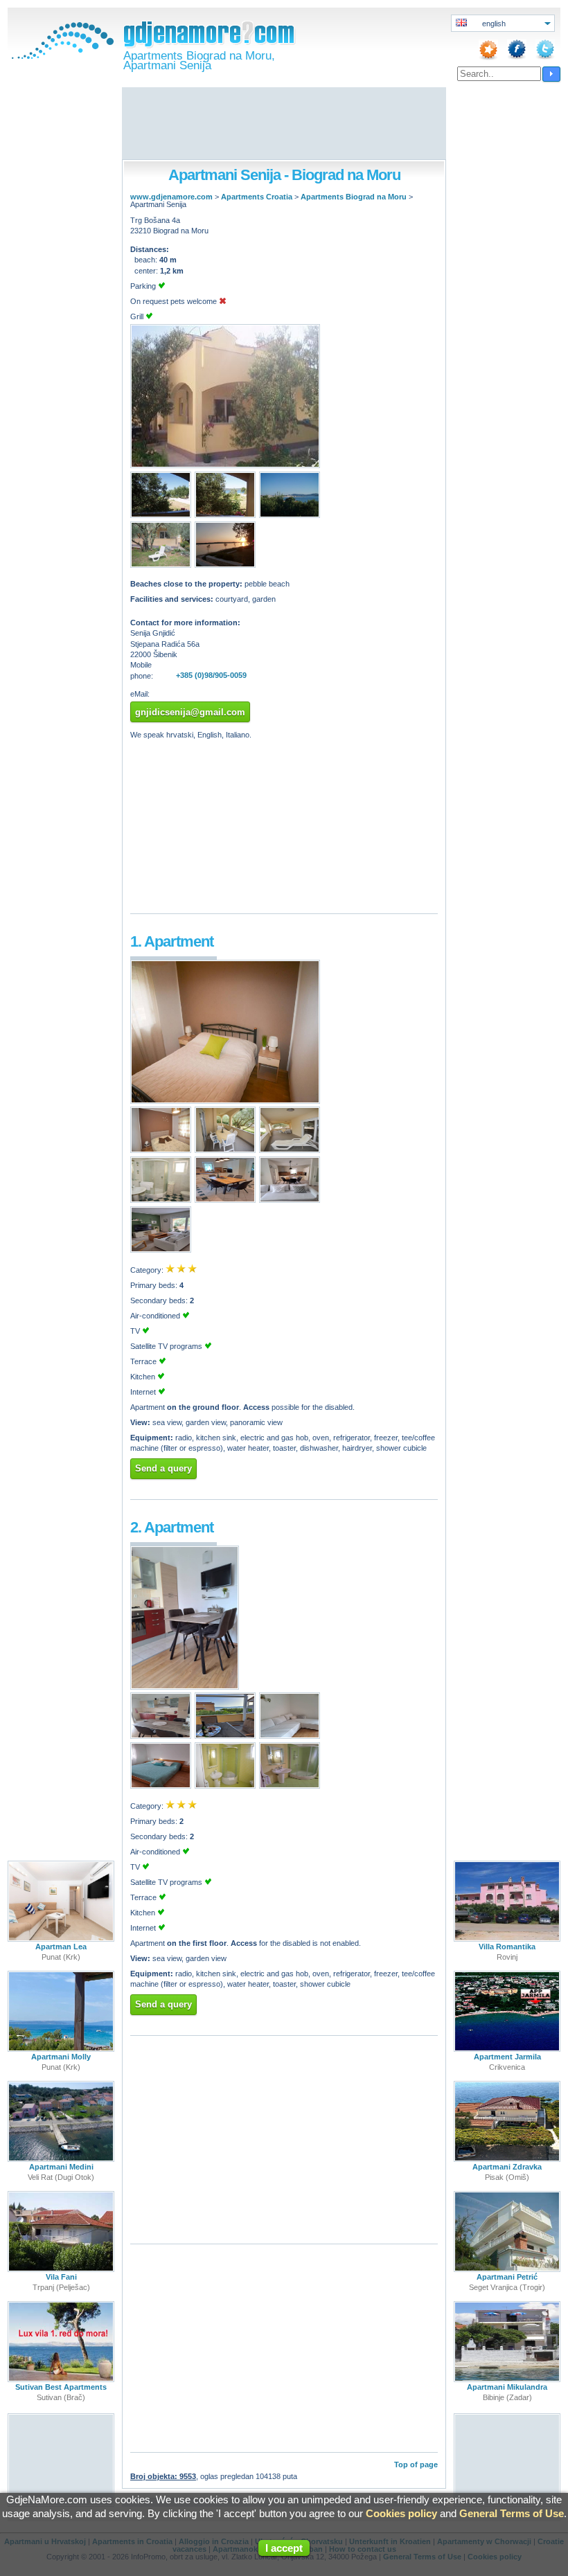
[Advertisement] (284, 125)
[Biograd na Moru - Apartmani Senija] (225, 465)
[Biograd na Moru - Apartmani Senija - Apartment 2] (185, 1687)
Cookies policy (401, 2513)
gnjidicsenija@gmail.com (190, 712)
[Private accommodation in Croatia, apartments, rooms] (61, 56)
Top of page (416, 2465)
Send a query (163, 1468)
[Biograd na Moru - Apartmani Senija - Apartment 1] (225, 1101)
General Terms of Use (512, 2513)
